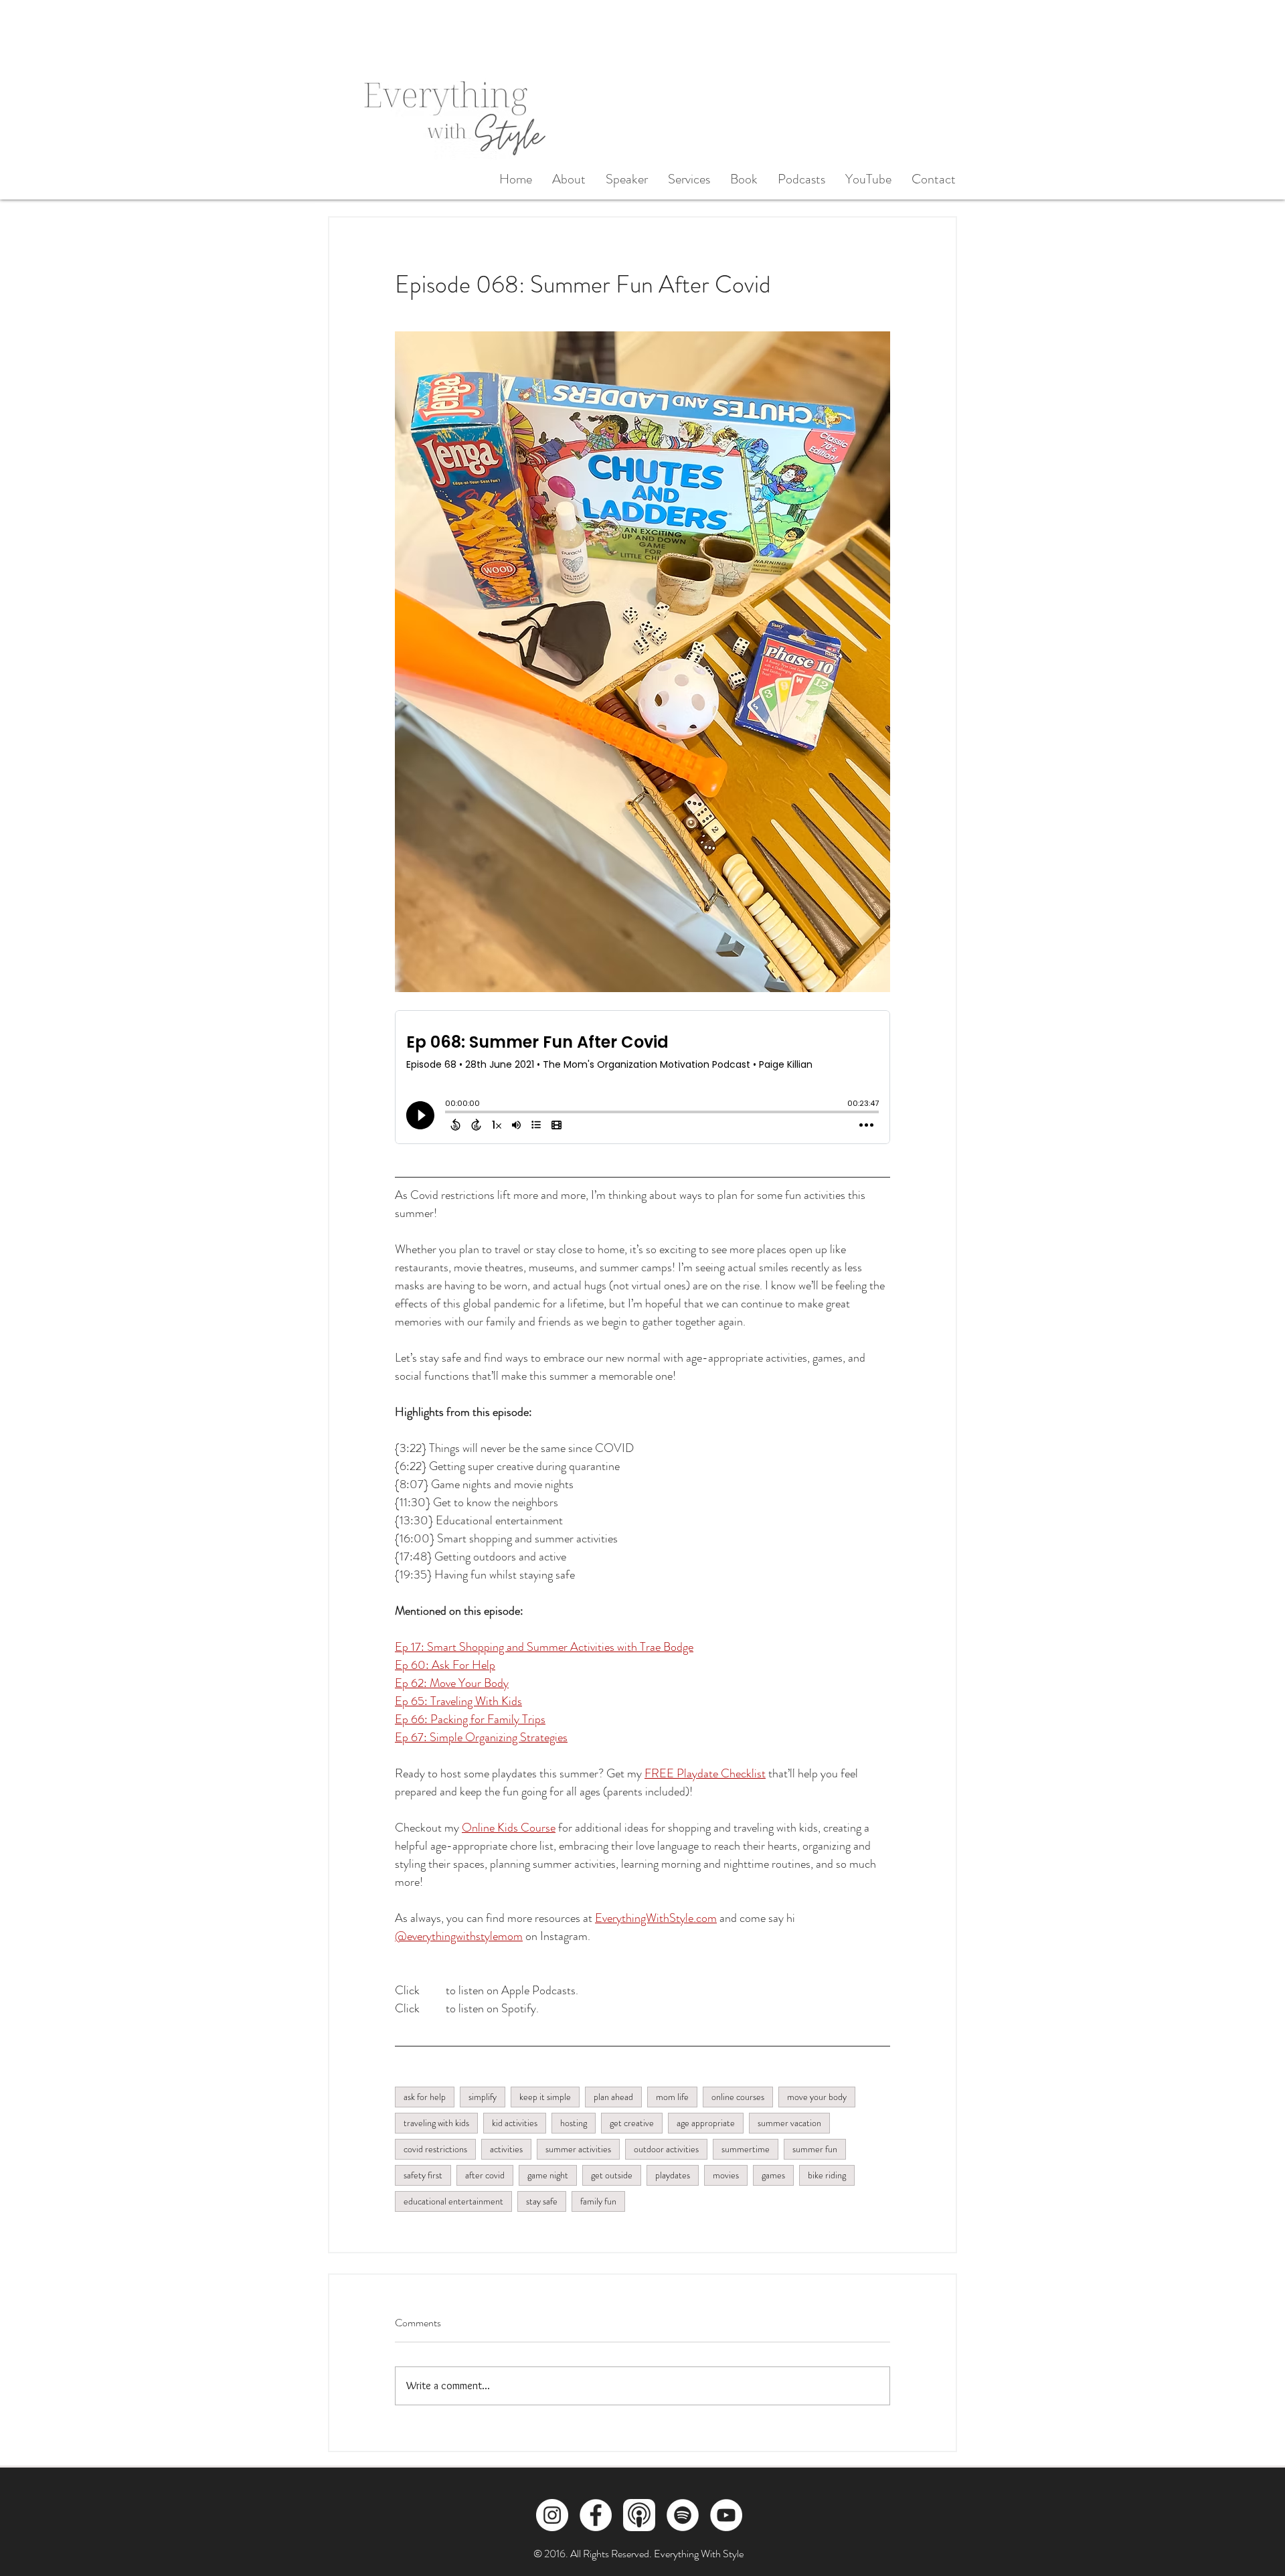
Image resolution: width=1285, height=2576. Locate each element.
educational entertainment (453, 2201)
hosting (574, 2123)
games (773, 2175)
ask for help (425, 2097)
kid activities (515, 2123)
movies (726, 2175)
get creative (632, 2123)
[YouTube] (726, 2515)
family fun (598, 2201)
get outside (612, 2175)
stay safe (542, 2201)
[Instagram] (552, 2515)
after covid (485, 2175)
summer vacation (789, 2123)
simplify (483, 2097)
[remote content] (642, 1084)
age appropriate (706, 2123)
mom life (672, 2097)
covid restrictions (435, 2149)
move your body (817, 2097)
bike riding (827, 2175)
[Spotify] (683, 2515)
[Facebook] (596, 2515)
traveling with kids (436, 2123)
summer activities (578, 2149)
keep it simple (545, 2097)
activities (506, 2149)
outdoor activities (666, 2149)
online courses (738, 2097)
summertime (746, 2149)
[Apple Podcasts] (639, 2515)
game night (548, 2175)
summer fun (815, 2149)
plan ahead (613, 2097)
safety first (423, 2175)
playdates (673, 2175)
